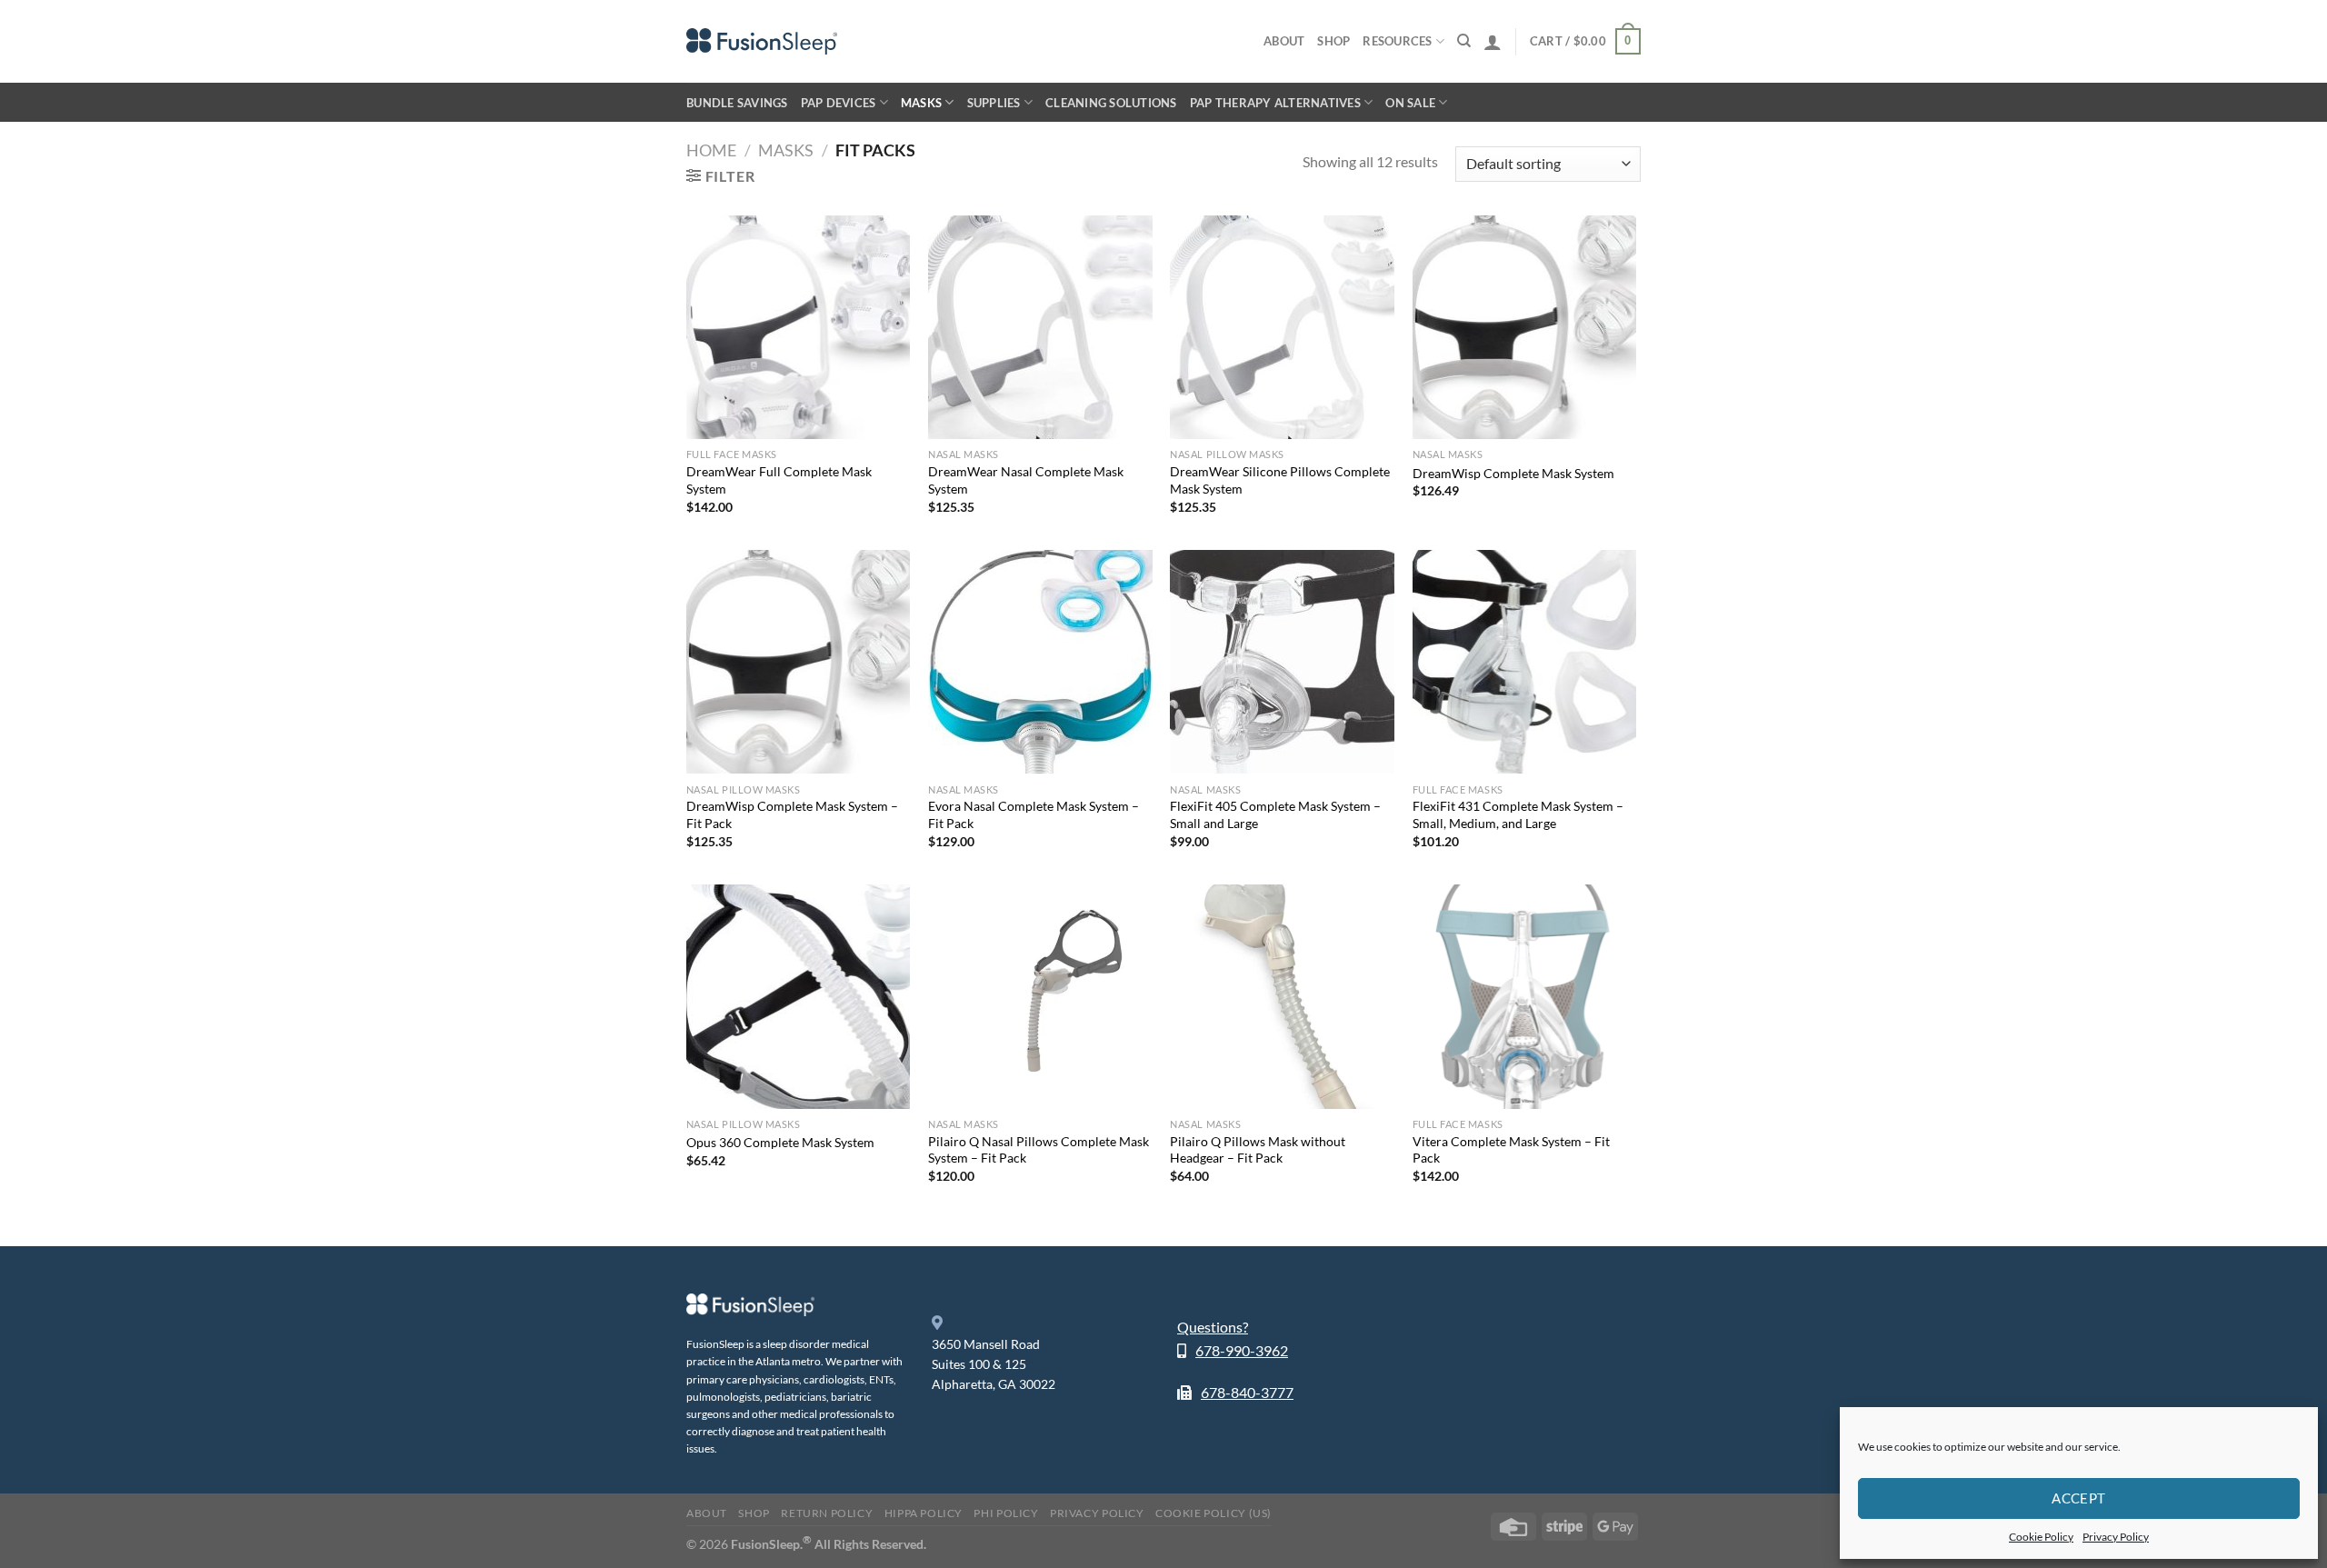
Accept (2079, 1498)
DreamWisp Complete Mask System (1513, 473)
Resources (1397, 41)
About (1284, 41)
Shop (1333, 41)
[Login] (1493, 42)
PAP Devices (839, 103)
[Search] (1464, 41)
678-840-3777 (1247, 1392)
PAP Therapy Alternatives (1275, 103)
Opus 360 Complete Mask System (780, 1142)
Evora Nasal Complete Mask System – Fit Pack (1034, 814)
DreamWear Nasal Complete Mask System (1026, 480)
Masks (921, 103)
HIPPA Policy (924, 1513)
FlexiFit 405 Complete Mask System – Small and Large (1275, 814)
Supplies (994, 103)
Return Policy (827, 1513)
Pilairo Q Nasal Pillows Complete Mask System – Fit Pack (1039, 1150)
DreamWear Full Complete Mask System (779, 480)
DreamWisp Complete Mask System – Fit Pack (792, 814)
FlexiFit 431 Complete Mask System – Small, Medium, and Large (1518, 814)
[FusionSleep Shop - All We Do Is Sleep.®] (762, 42)
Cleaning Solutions (1111, 103)
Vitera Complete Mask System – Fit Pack (1511, 1150)
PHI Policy (1006, 1513)
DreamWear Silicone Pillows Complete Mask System (1280, 480)
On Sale (1410, 103)
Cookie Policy (2041, 1537)
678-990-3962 (1242, 1350)
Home (711, 150)
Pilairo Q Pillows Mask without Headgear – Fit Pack (1258, 1150)
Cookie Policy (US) (1213, 1513)
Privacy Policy (2116, 1537)
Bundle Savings (737, 103)
